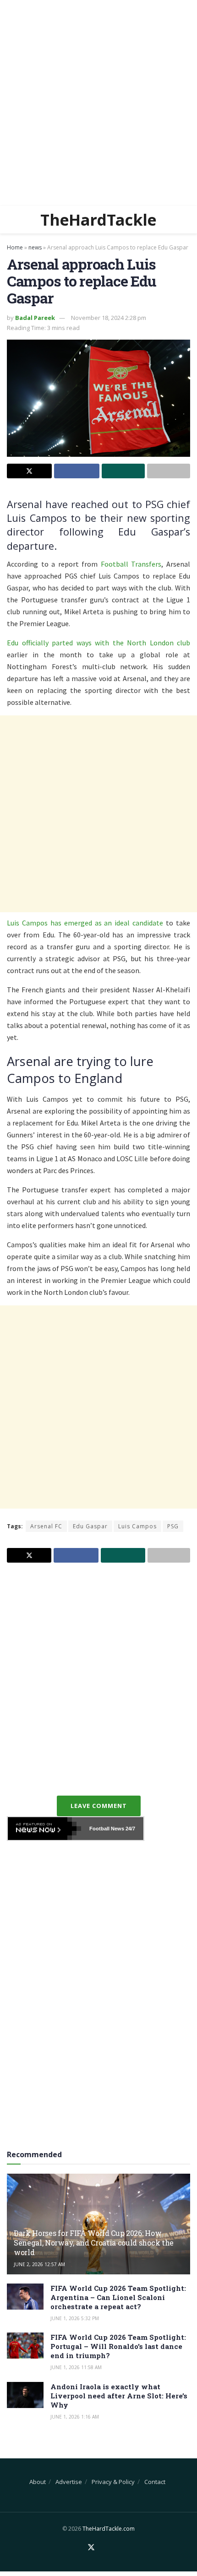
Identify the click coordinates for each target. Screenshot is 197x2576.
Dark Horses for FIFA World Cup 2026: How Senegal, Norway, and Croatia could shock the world (94, 2243)
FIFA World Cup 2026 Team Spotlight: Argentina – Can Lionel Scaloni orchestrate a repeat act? (118, 2297)
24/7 (130, 1829)
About (38, 2482)
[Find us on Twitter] (91, 2548)
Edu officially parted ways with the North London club (98, 643)
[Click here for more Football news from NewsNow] (44, 1829)
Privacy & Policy (113, 2482)
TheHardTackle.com (109, 2529)
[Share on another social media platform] (169, 471)
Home (15, 247)
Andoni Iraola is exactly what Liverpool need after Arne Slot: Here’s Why (119, 2396)
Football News (107, 1829)
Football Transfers (131, 564)
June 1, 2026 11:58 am (76, 2367)
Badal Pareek (35, 318)
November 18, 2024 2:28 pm (109, 318)
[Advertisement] (98, 103)
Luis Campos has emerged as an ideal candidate (85, 923)
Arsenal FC (46, 1526)
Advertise (69, 2482)
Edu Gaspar (90, 1526)
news (35, 247)
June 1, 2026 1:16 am (75, 2417)
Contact (155, 2482)
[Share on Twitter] (29, 471)
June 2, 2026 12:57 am (39, 2264)
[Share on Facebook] (77, 471)
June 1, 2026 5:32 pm (75, 2318)
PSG (173, 1526)
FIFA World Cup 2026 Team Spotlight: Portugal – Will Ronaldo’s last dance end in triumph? (118, 2346)
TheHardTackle (98, 220)
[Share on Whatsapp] (123, 471)
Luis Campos (137, 1526)
